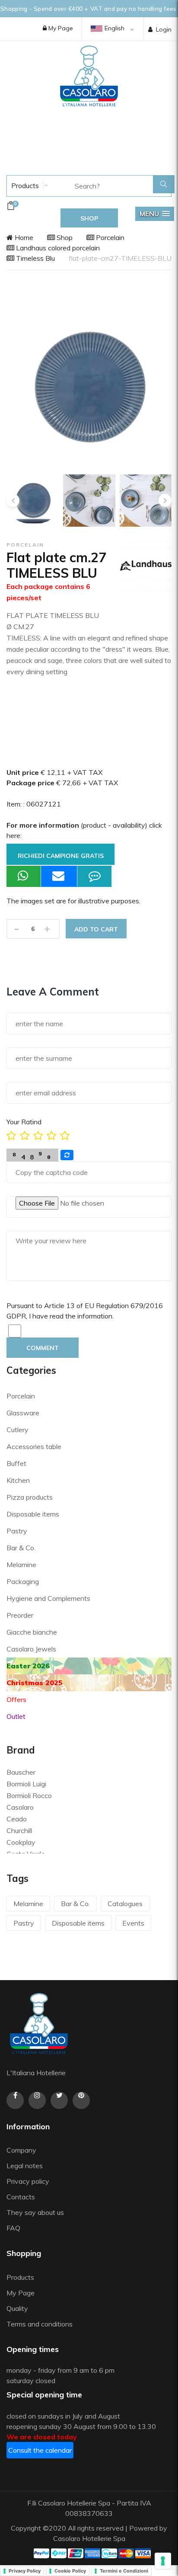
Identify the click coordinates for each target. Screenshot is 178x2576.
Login (164, 29)
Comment (43, 1348)
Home (23, 237)
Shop (64, 237)
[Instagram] (37, 2100)
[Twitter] (59, 2100)
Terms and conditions (40, 2324)
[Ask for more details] (95, 876)
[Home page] (89, 76)
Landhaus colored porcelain (57, 248)
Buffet (16, 1463)
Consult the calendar (40, 2450)
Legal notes (25, 2166)
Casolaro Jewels (31, 1649)
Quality (18, 2308)
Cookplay (21, 1842)
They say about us (35, 2212)
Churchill (19, 1830)
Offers (16, 1699)
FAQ (13, 2228)
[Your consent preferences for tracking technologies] (163, 2561)
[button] (155, 214)
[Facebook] (15, 2100)
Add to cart (96, 929)
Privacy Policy (25, 2571)
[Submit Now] (59, 876)
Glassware (23, 1413)
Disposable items (33, 1514)
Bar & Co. (21, 1548)
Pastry (17, 1531)
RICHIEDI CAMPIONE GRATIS (61, 856)
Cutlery (17, 1430)
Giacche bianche (32, 1632)
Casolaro (20, 1807)
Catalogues (125, 1904)
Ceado (17, 1819)
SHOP (89, 218)
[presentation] (13, 500)
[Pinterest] (81, 2100)
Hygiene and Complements (48, 1598)
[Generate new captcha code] (67, 1155)
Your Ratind (24, 1122)
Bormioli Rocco (29, 1795)
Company (21, 2150)
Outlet (16, 1716)
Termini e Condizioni (124, 2571)
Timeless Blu (35, 258)
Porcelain (109, 237)
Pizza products (30, 1497)
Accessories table (34, 1446)
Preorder (20, 1615)
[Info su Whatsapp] (24, 876)
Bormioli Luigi (26, 1784)
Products (24, 186)
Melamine (21, 1565)
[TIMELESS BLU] (89, 501)
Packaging (23, 1581)
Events (133, 1923)
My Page (60, 28)
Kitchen (18, 1480)
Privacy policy (28, 2181)
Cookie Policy (70, 2571)
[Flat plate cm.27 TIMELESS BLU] (33, 501)
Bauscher (21, 1772)
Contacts (21, 2197)
